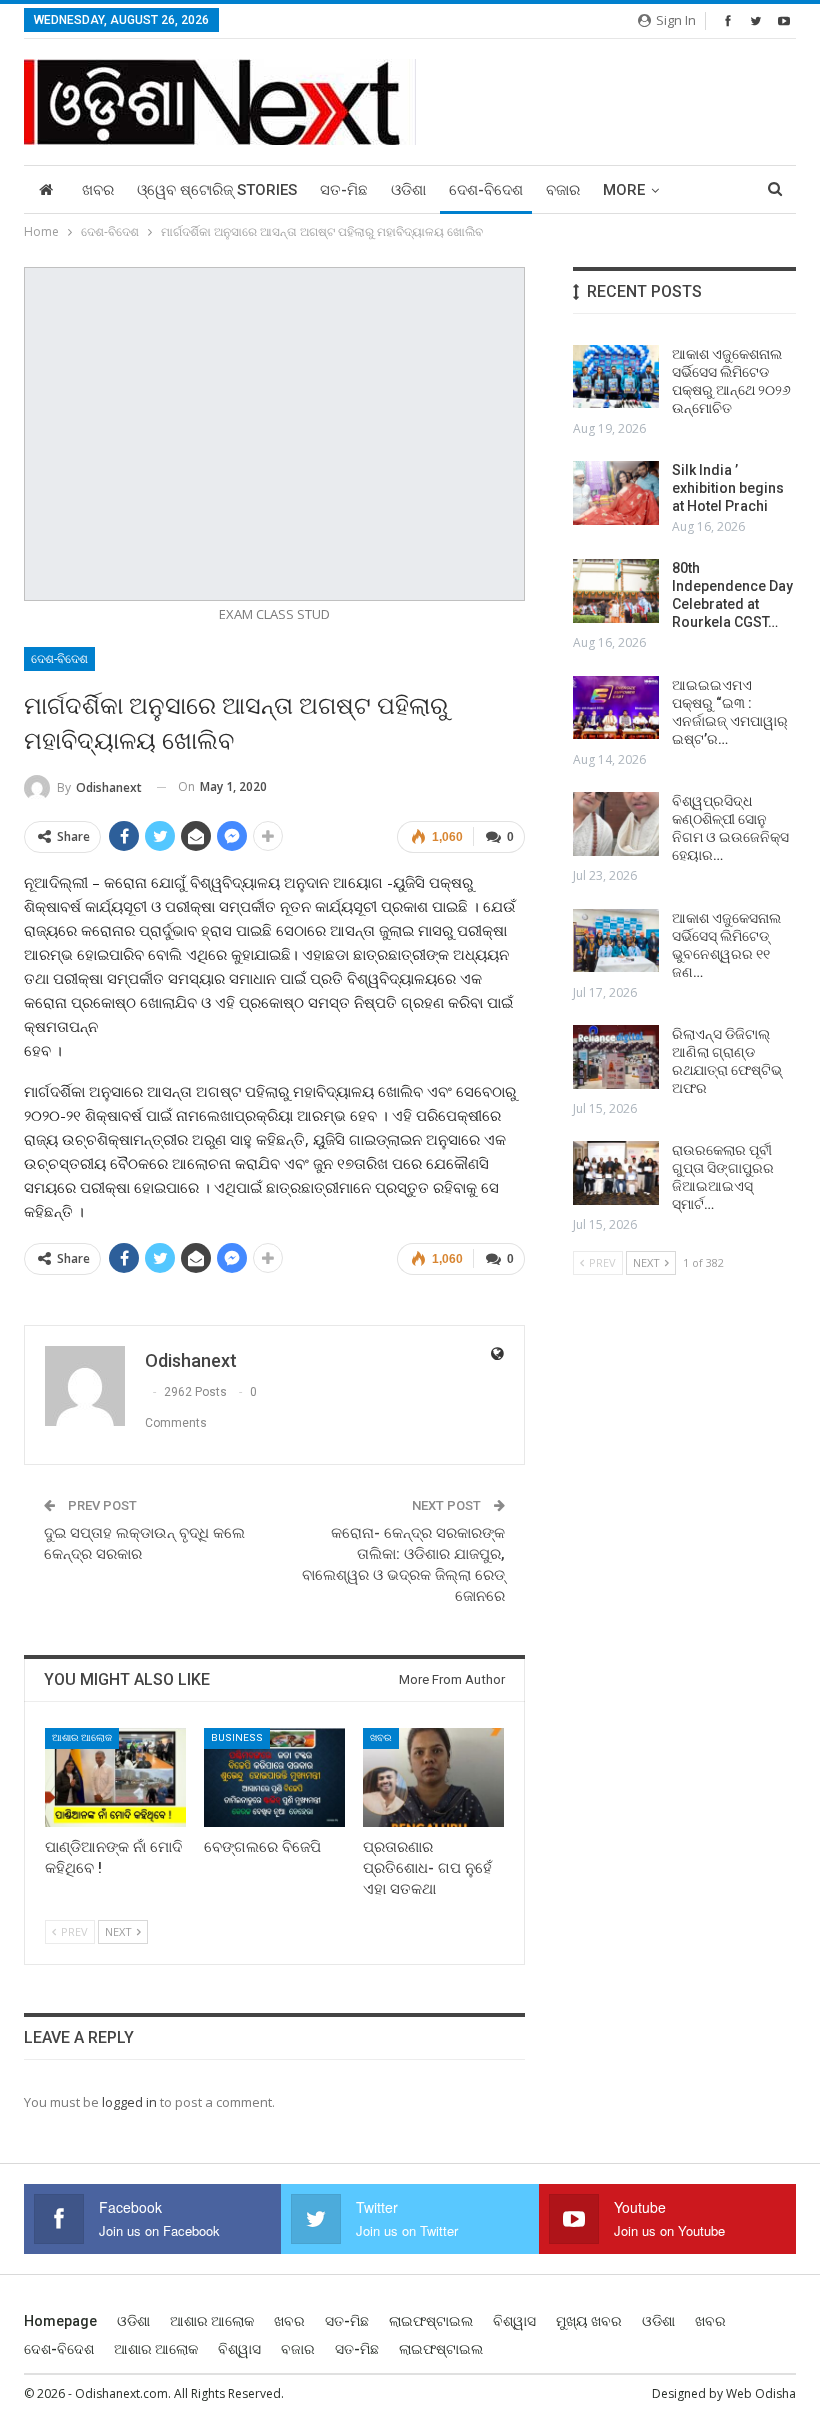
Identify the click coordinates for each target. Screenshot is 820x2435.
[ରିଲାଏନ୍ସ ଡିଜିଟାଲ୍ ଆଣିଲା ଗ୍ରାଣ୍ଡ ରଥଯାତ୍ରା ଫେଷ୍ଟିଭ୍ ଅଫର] (616, 1057)
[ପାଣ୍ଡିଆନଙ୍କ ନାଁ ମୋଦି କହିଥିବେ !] (115, 1777)
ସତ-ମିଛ (344, 190)
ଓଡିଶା (408, 190)
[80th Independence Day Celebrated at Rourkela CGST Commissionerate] (616, 591)
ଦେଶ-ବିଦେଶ (486, 190)
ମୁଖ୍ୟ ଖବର (589, 2321)
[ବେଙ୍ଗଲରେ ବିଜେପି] (274, 1777)
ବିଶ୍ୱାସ (514, 2321)
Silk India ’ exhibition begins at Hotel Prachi (728, 488)
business (237, 1737)
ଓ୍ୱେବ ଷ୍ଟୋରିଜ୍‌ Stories (217, 190)
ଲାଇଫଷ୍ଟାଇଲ (431, 2321)
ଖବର (98, 190)
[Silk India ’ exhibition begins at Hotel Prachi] (616, 493)
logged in (129, 2102)
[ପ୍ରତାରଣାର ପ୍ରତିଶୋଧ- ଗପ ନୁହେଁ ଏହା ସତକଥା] (433, 1777)
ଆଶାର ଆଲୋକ (82, 1737)
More (624, 190)
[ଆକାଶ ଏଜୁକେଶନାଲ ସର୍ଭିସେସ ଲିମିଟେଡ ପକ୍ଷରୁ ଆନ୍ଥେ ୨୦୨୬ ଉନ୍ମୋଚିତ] (616, 377)
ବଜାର (563, 190)
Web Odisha (761, 2393)
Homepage (60, 2321)
